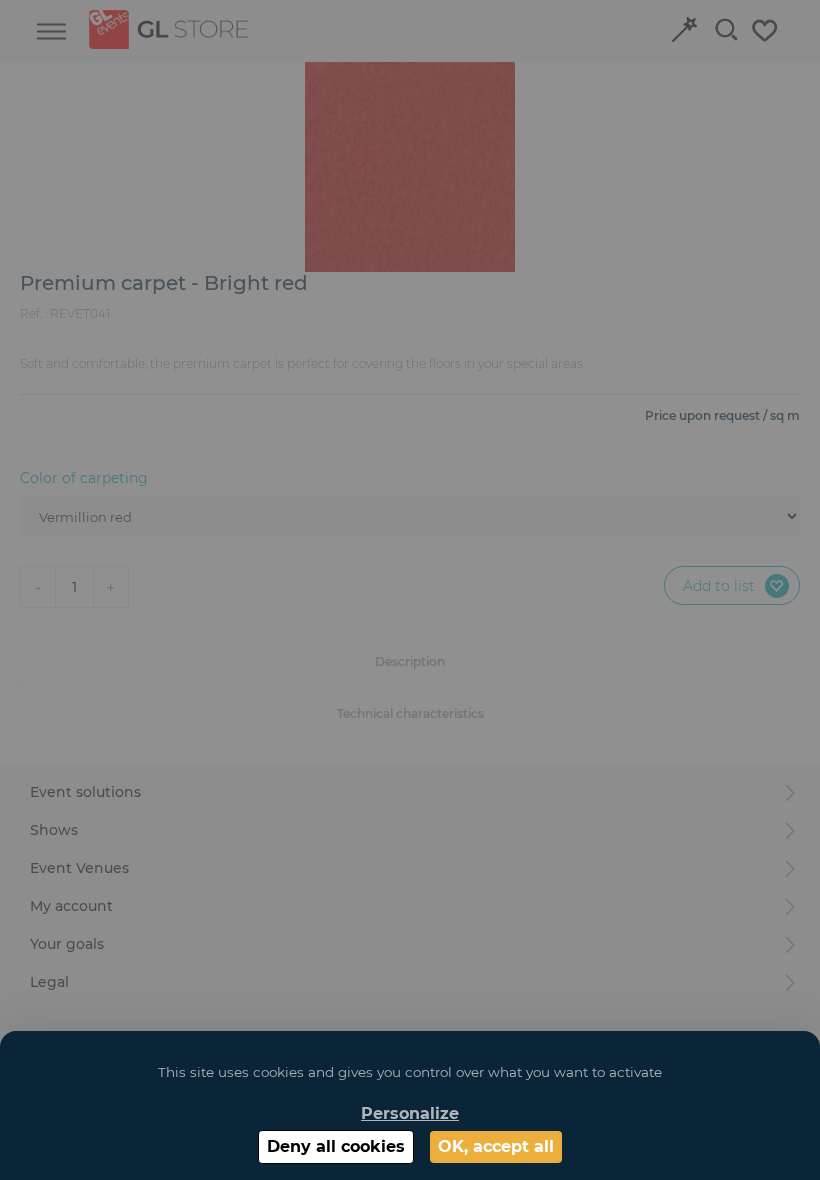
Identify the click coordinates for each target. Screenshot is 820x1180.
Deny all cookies (336, 1146)
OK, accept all (496, 1146)
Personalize (410, 1113)
